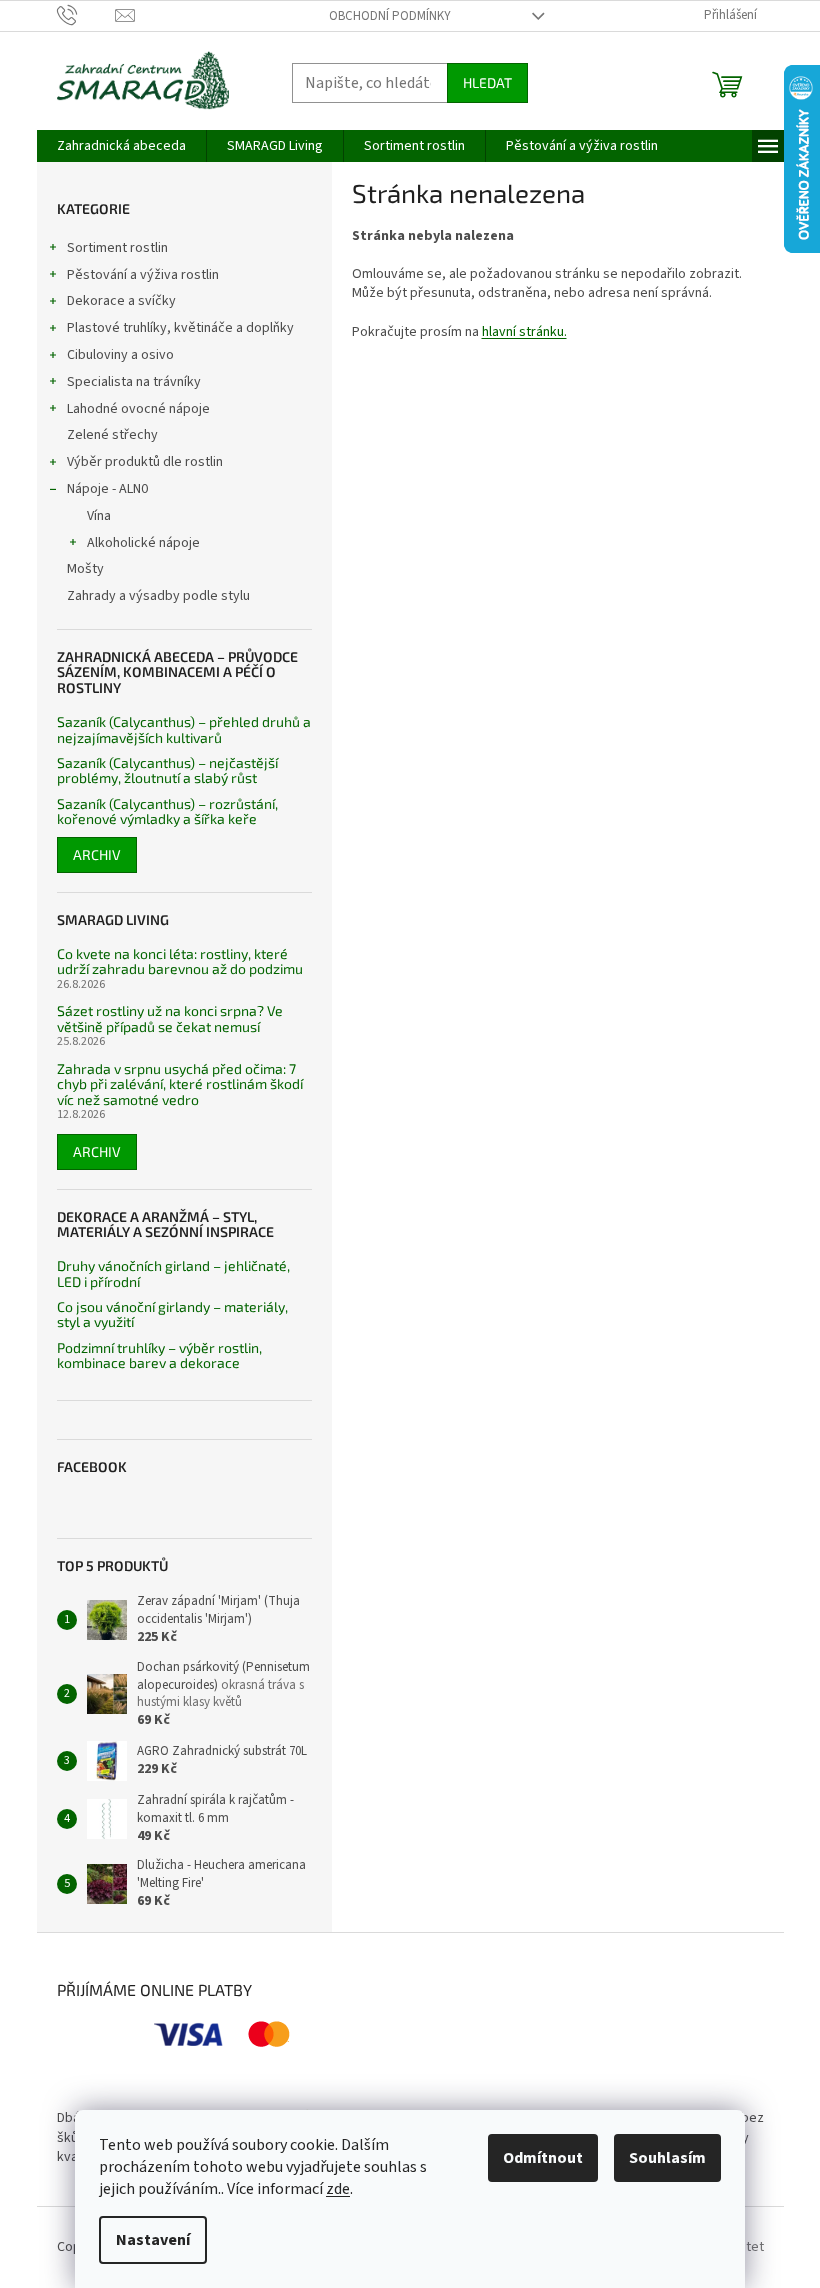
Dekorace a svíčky (121, 301)
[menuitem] (121, 146)
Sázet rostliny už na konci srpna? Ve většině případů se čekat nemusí (170, 1018)
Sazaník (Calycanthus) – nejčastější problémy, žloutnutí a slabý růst (167, 770)
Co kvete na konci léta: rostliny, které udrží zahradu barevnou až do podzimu (180, 961)
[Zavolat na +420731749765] (86, 15)
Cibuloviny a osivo (120, 355)
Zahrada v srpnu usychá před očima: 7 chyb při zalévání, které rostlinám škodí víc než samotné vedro (180, 1084)
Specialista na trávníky (134, 382)
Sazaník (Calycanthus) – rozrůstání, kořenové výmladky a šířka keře (167, 811)
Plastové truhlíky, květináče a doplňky (180, 328)
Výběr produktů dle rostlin (145, 462)
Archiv (97, 854)
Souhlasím (667, 2158)
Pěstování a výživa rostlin (143, 275)
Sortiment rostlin (117, 248)
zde (338, 2189)
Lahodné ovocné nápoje (138, 409)
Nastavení (153, 2240)
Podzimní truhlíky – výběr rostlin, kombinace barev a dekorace (159, 1355)
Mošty (85, 569)
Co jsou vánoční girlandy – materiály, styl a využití (172, 1314)
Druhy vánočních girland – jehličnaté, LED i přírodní (173, 1273)
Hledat (487, 82)
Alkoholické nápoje (143, 543)
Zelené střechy (112, 435)
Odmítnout (543, 2158)
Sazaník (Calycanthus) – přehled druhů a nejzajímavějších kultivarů (184, 729)
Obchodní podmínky (390, 16)
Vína (99, 516)
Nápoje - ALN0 (107, 489)
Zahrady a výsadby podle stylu (158, 596)
